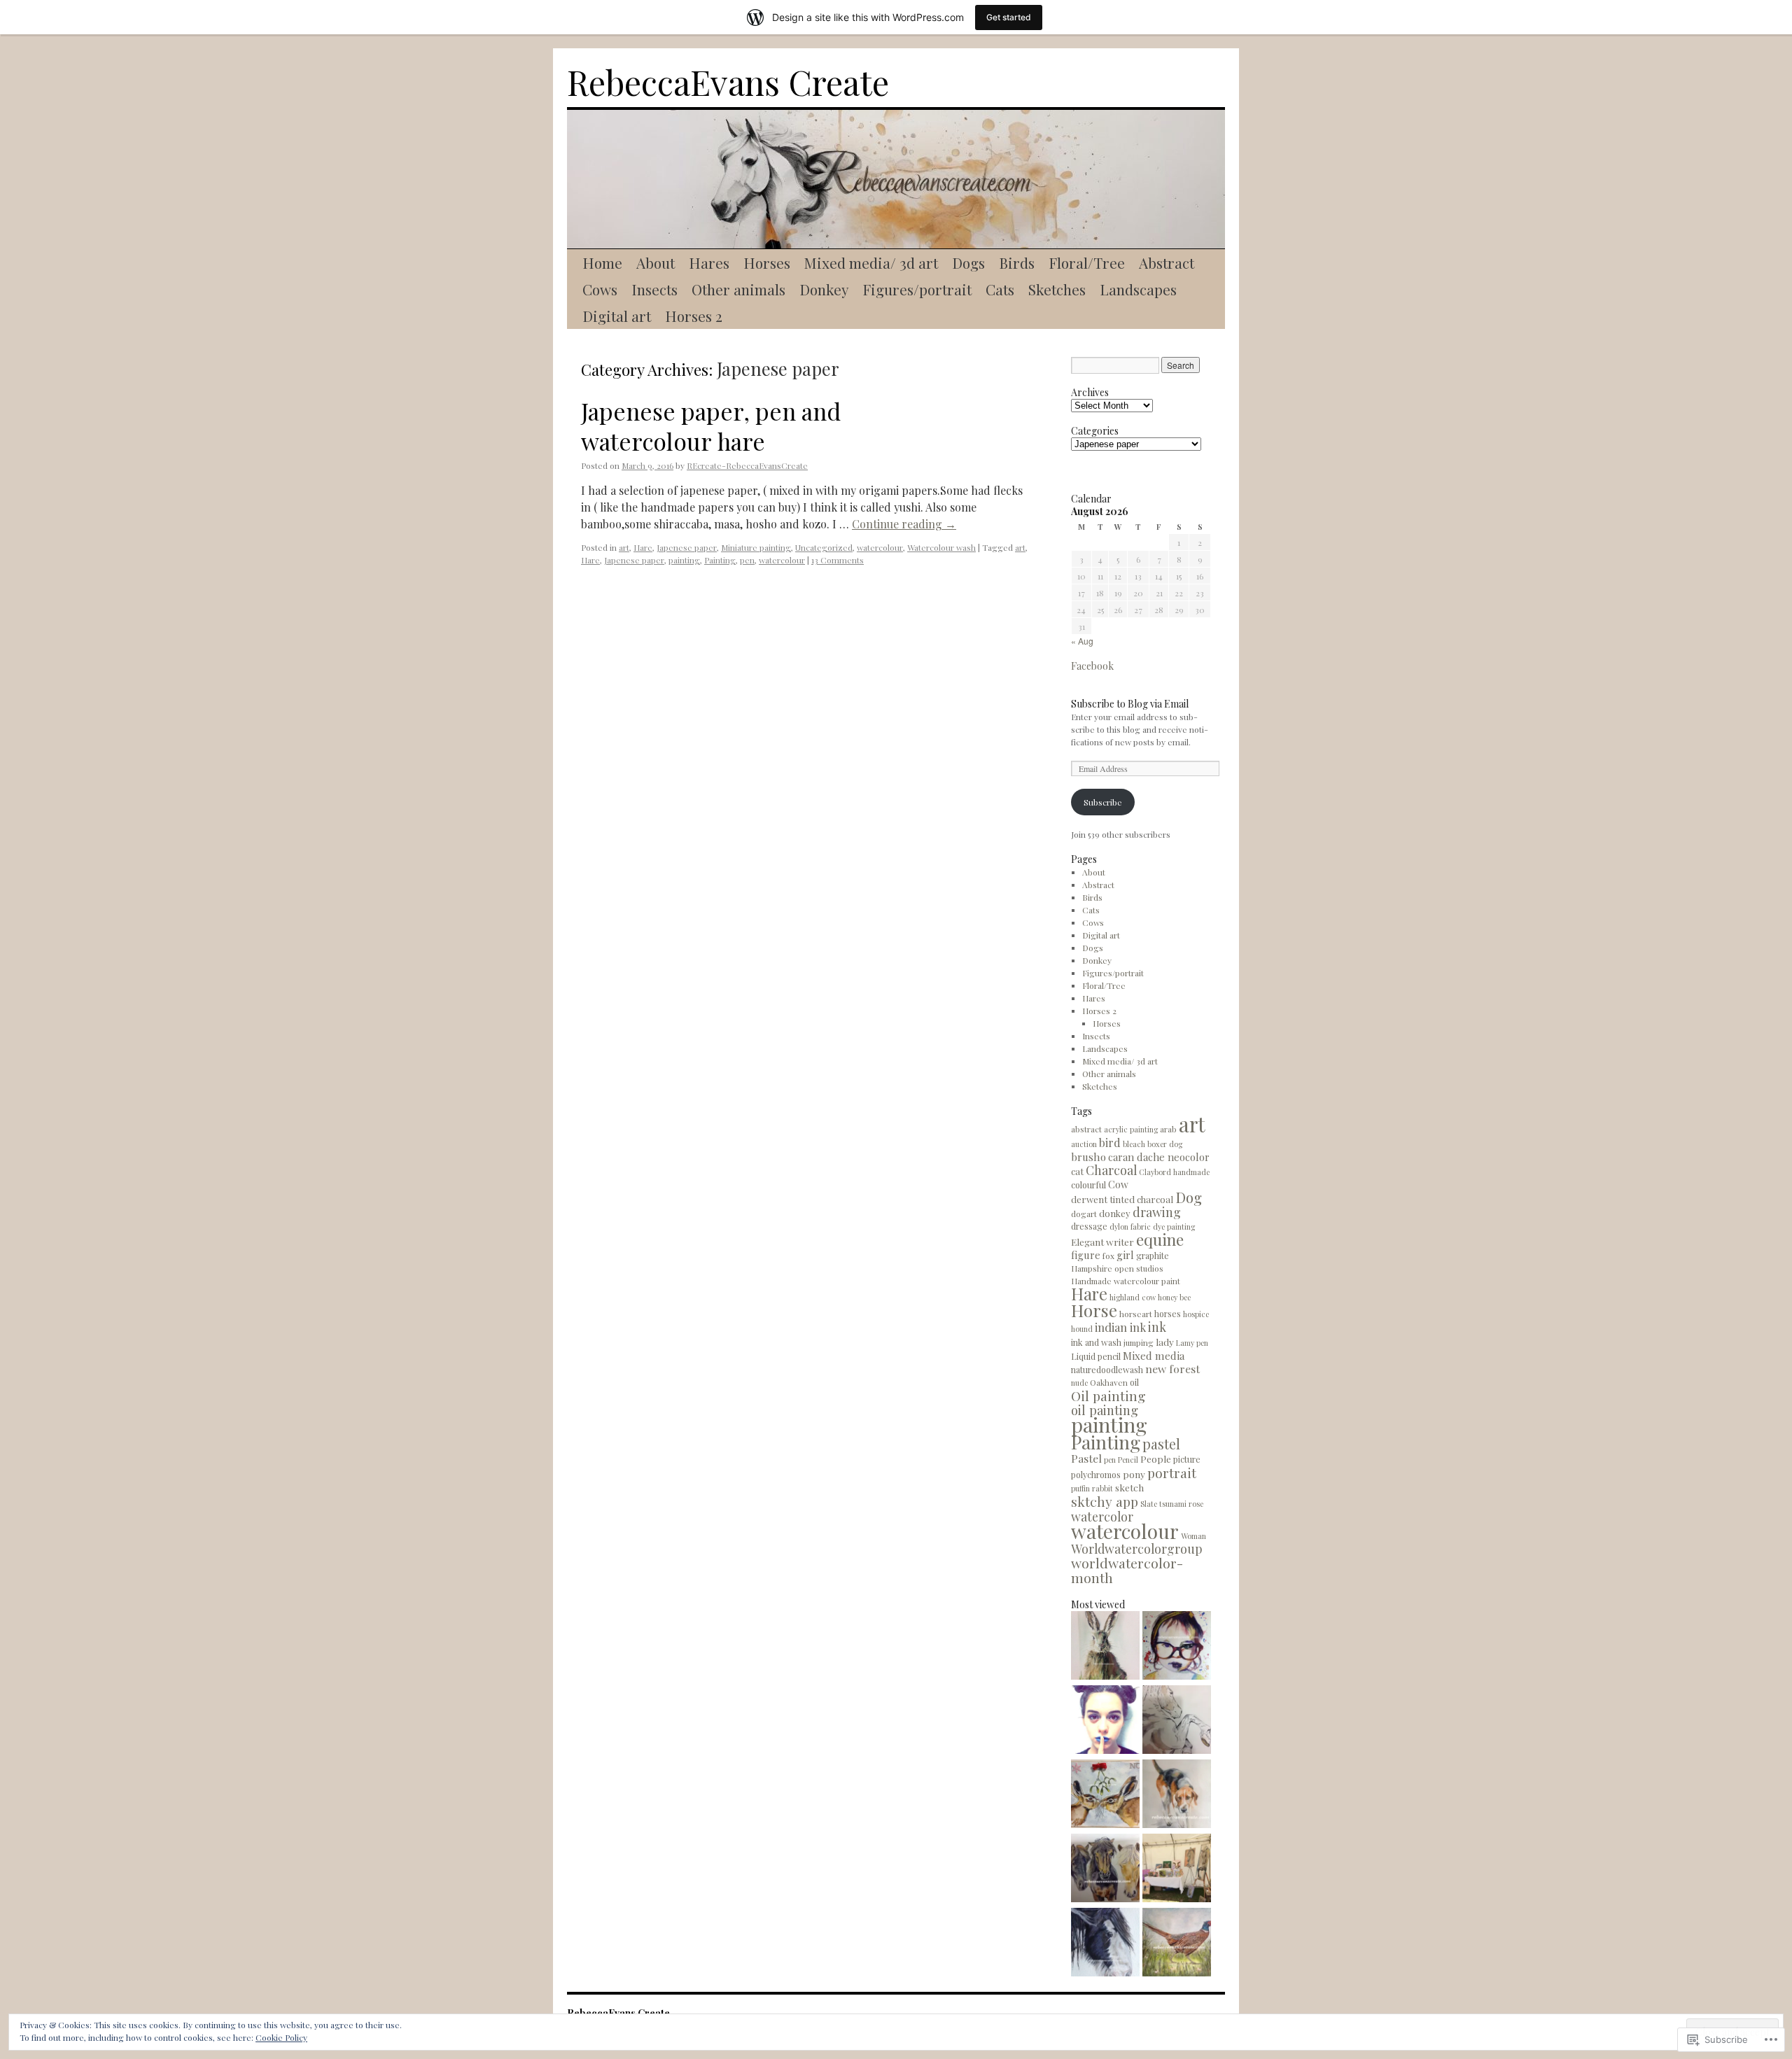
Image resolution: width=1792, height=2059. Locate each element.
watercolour (880, 547)
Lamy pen (1192, 1343)
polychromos (1096, 1474)
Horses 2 (694, 316)
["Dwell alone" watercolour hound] (1177, 1795)
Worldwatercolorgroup (1137, 1548)
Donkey (824, 289)
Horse (1094, 1310)
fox (1108, 1256)
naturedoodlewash (1107, 1369)
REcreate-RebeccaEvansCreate (747, 465)
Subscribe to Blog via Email (1130, 704)
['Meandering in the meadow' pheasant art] (1177, 1944)
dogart (1084, 1214)
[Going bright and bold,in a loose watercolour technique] (1105, 1721)
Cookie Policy (281, 2037)
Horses (767, 262)
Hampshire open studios (1117, 1268)
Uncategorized (824, 547)
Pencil (1128, 1460)
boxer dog (1165, 1144)
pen (747, 560)
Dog (1189, 1197)
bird (1110, 1142)
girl (1125, 1255)
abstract (1086, 1129)
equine (1160, 1239)
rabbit (1102, 1488)
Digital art (617, 316)
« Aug (1082, 641)
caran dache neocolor (1159, 1157)
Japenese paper (687, 547)
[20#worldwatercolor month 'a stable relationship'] (1105, 1869)
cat (1077, 1171)
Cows (600, 289)
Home (602, 262)
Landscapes (1138, 289)
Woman (1193, 1536)
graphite (1153, 1255)
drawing (1157, 1212)
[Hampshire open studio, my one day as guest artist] (1177, 1869)
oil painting (1105, 1410)
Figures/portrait (917, 289)
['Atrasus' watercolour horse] (1177, 1721)
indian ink (1120, 1327)
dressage (1089, 1226)
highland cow (1133, 1297)
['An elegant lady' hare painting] (1105, 1647)
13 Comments (838, 560)
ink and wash (1096, 1342)
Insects (654, 289)
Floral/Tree (1087, 262)
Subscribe (1103, 802)
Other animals (738, 289)
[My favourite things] (1105, 1944)
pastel (1161, 1444)
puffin (1080, 1488)
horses (1168, 1313)
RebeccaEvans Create (728, 82)
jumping (1139, 1342)
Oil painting (1108, 1396)
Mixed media (1154, 1356)
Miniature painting (756, 547)
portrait (1172, 1473)
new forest (1172, 1369)
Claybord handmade (1174, 1172)
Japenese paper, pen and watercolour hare (711, 426)
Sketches (1057, 289)
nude (1079, 1383)
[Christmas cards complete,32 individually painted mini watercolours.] (1105, 1795)
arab (1168, 1129)
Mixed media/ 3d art (871, 262)
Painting (720, 560)
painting (684, 560)
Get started (1009, 17)
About (656, 262)
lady (1165, 1342)
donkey (1115, 1213)
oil (1134, 1382)
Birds (1017, 262)
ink (1157, 1327)
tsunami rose (1181, 1504)
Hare (643, 547)
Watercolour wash (941, 547)
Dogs (968, 262)
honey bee (1174, 1297)
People (1156, 1459)
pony (1134, 1474)
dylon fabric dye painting (1152, 1227)
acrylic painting (1131, 1129)
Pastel (1086, 1458)
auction (1084, 1144)
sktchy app (1105, 1501)
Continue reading (904, 524)
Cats (1000, 289)
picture (1187, 1459)
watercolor (1102, 1516)
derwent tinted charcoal (1122, 1199)
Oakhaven (1109, 1382)
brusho (1088, 1157)
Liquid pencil (1096, 1356)
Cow (1118, 1185)
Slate (1149, 1504)
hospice (1196, 1314)
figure (1086, 1255)
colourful (1088, 1185)
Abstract (1167, 262)
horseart (1136, 1314)
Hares (709, 262)
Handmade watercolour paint (1126, 1281)
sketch (1129, 1487)
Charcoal (1111, 1170)
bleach (1134, 1144)
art (624, 547)
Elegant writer (1102, 1242)
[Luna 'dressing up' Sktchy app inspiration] (1177, 1647)
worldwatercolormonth (1127, 1570)
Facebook (1092, 666)
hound (1082, 1329)
